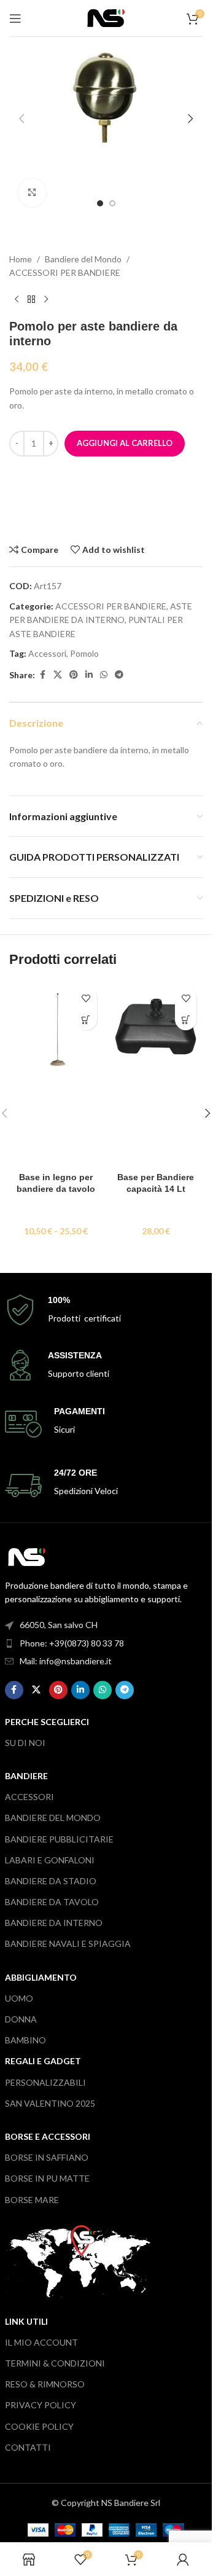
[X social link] (58, 675)
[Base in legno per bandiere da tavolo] (56, 1073)
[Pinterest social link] (74, 675)
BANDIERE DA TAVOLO (52, 1902)
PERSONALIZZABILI (45, 2082)
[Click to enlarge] (32, 193)
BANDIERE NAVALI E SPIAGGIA (68, 1944)
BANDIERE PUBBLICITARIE (59, 1839)
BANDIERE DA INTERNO (54, 1923)
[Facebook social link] (42, 675)
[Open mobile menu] (15, 18)
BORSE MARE (32, 2200)
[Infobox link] (106, 1310)
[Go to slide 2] (112, 203)
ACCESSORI (29, 1797)
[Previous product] (17, 299)
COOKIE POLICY (39, 2426)
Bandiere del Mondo (83, 259)
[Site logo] (106, 17)
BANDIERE (26, 1776)
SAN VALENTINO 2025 (50, 2103)
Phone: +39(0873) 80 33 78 (72, 1643)
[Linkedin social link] (89, 675)
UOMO (19, 1998)
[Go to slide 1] (100, 203)
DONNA (21, 2019)
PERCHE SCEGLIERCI (47, 1722)
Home (21, 259)
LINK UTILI (26, 2321)
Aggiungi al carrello (125, 443)
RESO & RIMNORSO (45, 2384)
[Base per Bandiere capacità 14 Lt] (156, 1073)
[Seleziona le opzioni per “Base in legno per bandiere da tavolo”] (86, 1020)
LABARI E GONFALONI (50, 1860)
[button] (21, 119)
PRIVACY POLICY (41, 2405)
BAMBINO (25, 2040)
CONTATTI (28, 2447)
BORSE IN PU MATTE (47, 2178)
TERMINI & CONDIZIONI (55, 2363)
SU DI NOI (25, 1743)
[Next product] (46, 299)
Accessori (47, 653)
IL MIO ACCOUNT (41, 2342)
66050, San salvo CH (59, 1625)
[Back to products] (31, 299)
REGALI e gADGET (43, 2061)
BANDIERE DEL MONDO (53, 1818)
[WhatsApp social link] (104, 675)
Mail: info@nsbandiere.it (66, 1661)
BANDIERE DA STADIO (51, 1881)
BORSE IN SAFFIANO (47, 2157)
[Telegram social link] (119, 675)
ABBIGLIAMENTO (41, 1977)
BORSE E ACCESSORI (48, 2136)
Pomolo (84, 653)
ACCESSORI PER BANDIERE (65, 272)
